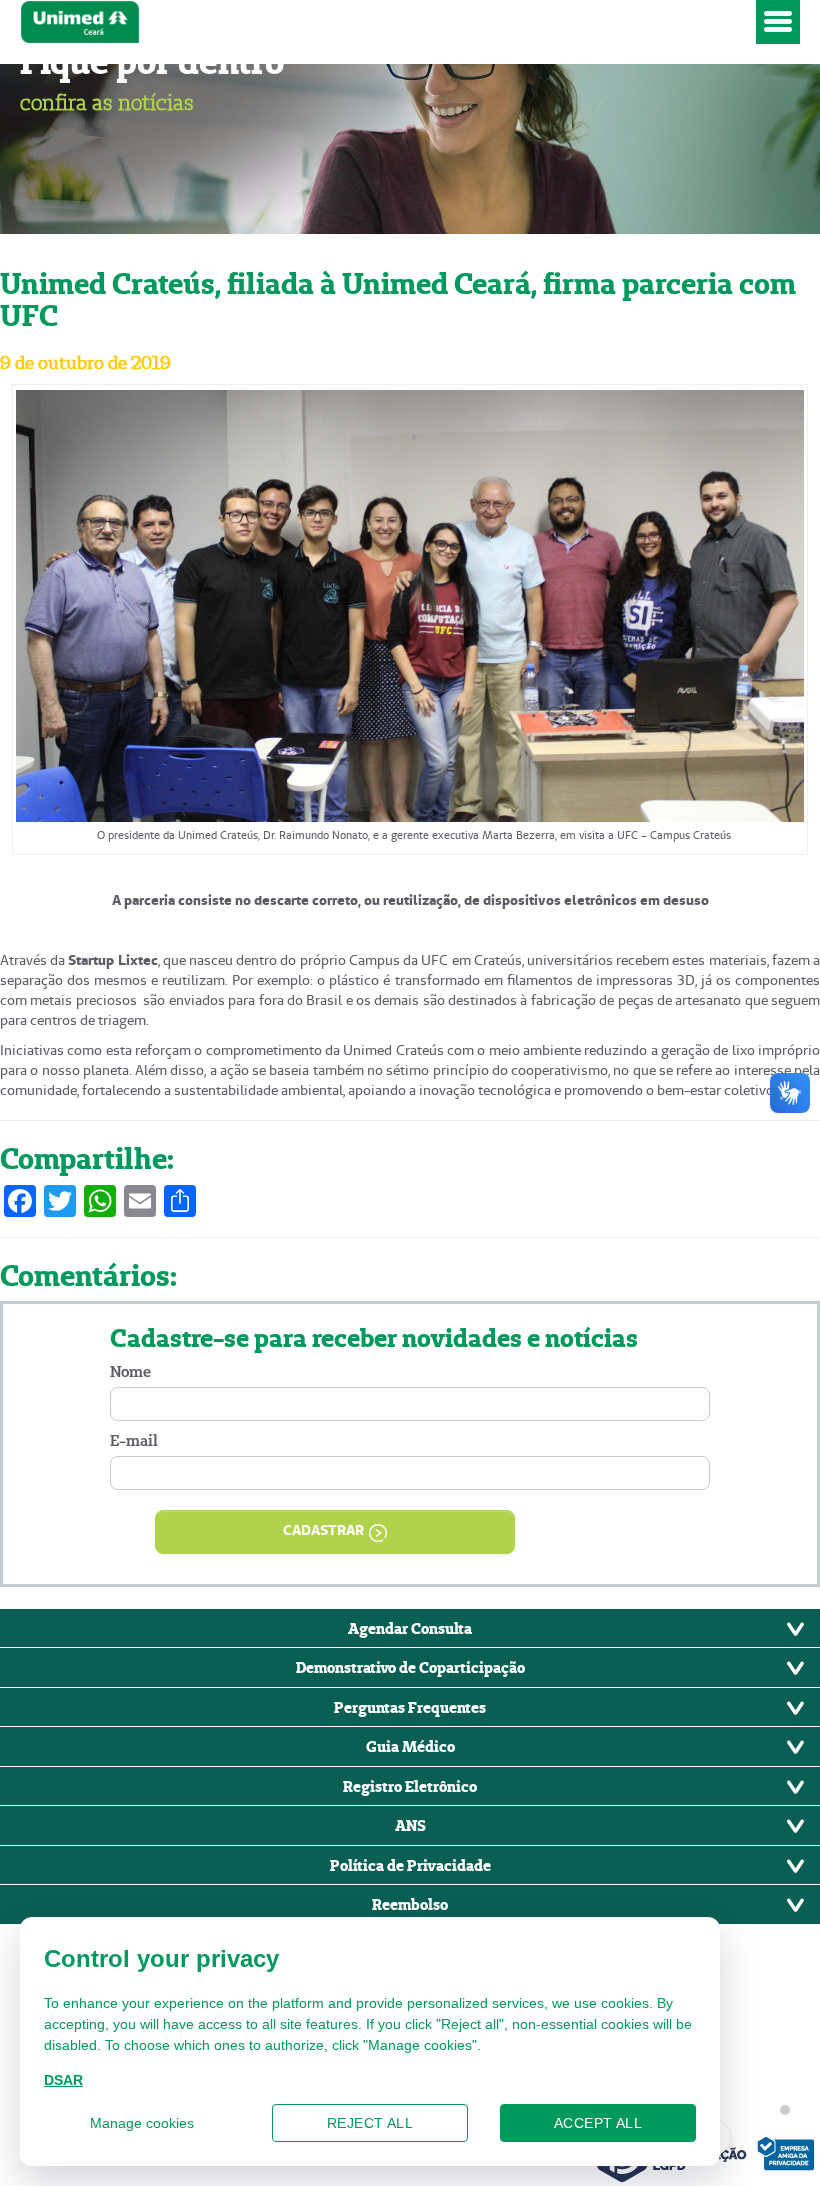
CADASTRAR (323, 1530)
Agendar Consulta (410, 1628)
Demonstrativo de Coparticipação (410, 1667)
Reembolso (410, 1904)
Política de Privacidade (410, 1865)
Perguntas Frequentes (410, 1707)
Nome (130, 1371)
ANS (410, 1825)
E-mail (134, 1440)
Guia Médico (410, 1746)
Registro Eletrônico (410, 1786)
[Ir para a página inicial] (384, 22)
